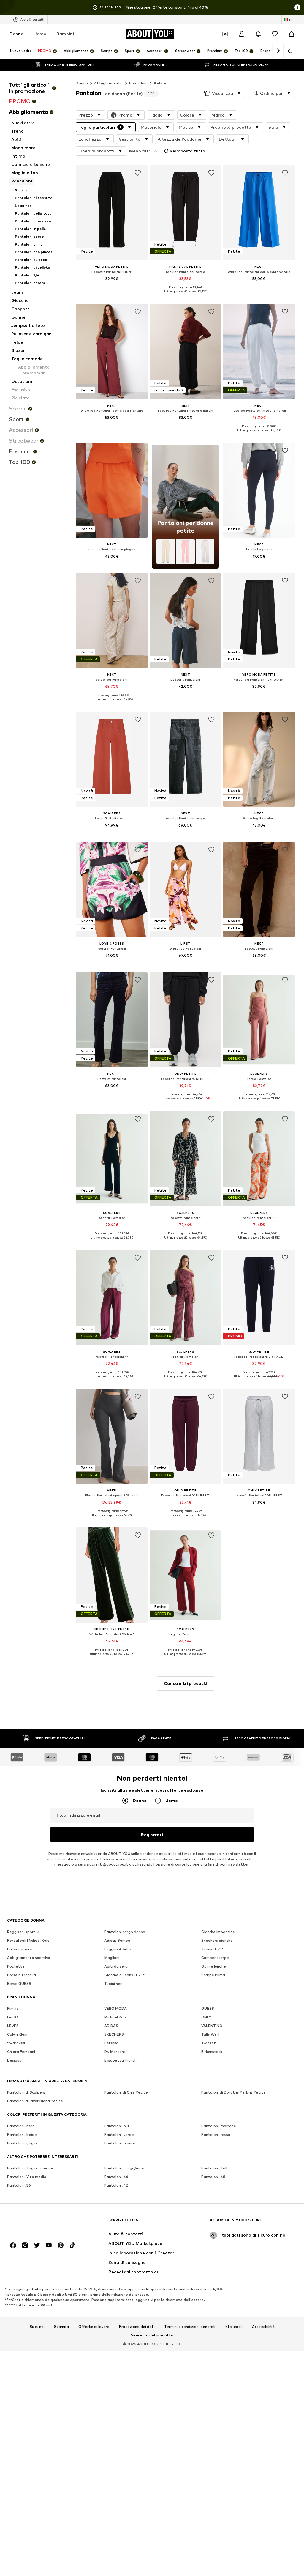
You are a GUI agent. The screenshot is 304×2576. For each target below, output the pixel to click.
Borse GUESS (19, 1983)
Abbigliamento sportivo (29, 1958)
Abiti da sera (116, 1966)
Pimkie (13, 2008)
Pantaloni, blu (117, 2126)
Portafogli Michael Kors (28, 1940)
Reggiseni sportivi (23, 1932)
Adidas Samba (117, 1940)
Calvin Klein (17, 2034)
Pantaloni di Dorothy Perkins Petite (233, 2092)
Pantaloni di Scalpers (26, 2092)
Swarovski (16, 2043)
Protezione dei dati (137, 2327)
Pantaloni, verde (119, 2134)
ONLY (206, 2017)
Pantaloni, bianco (120, 2143)
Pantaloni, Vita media (27, 2177)
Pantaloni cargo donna (125, 1932)
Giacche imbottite (218, 1932)
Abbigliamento (108, 83)
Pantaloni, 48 (213, 2177)
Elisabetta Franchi (121, 2060)
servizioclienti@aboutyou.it (103, 1864)
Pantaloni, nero (21, 2126)
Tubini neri (113, 1983)
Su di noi (37, 2327)
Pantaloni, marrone (219, 2126)
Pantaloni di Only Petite (126, 2092)
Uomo (40, 34)
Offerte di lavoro (94, 2327)
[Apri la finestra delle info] (297, 7)
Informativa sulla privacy (76, 1859)
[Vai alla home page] (39, 2223)
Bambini (65, 34)
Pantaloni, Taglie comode (30, 2168)
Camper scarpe (215, 1958)
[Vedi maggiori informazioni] (112, 287)
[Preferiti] (275, 34)
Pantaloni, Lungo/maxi (124, 2168)
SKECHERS (114, 2034)
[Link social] (13, 2245)
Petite (160, 83)
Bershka (111, 2043)
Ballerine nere (20, 1949)
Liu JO (13, 2017)
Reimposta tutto (187, 151)
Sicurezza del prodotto (152, 2335)
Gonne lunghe (214, 1966)
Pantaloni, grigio (22, 2143)
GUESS (208, 2008)
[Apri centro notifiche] (258, 34)
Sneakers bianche (217, 1940)
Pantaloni (138, 83)
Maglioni (112, 1958)
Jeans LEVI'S (213, 1949)
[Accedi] (242, 34)
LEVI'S (13, 2026)
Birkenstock (212, 2052)
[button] (223, 93)
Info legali (234, 2327)
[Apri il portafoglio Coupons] (225, 34)
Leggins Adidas (118, 1949)
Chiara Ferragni (21, 2052)
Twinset (209, 2043)
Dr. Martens (115, 2052)
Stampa (61, 2327)
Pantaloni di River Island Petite (35, 2101)
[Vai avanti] (278, 51)
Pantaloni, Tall (214, 2168)
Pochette (16, 1966)
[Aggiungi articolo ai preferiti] (138, 173)
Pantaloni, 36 (19, 2185)
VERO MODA (115, 2008)
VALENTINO (212, 2026)
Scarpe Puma (213, 1975)
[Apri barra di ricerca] (288, 51)
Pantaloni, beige (22, 2134)
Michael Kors (115, 2017)
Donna (16, 34)
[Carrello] (292, 34)
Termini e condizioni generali (190, 2327)
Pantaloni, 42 (116, 2185)
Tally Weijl (210, 2034)
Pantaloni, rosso (216, 2134)
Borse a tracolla (22, 1975)
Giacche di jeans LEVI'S (125, 1975)
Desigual (15, 2060)
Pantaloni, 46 (116, 2177)
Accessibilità (263, 2327)
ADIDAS (111, 2026)
